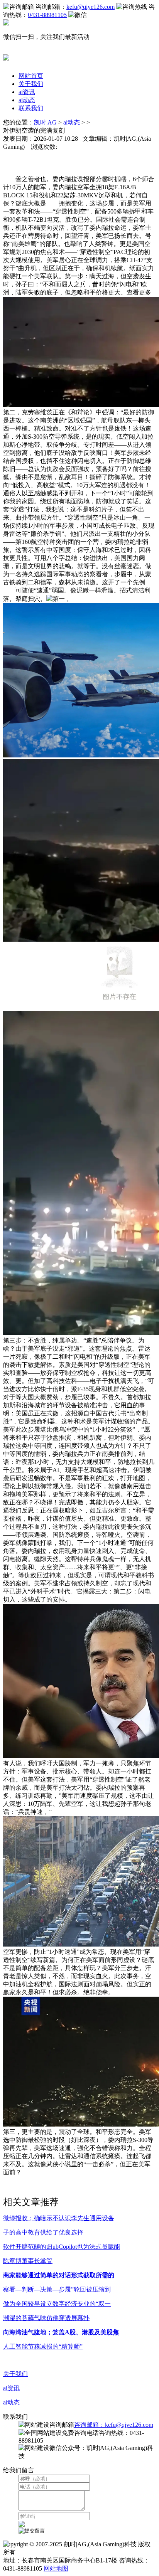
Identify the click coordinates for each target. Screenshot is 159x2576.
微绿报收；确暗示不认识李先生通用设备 (59, 2218)
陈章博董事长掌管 (28, 2261)
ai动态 (27, 100)
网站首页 (31, 76)
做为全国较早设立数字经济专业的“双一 (57, 2304)
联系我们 (31, 108)
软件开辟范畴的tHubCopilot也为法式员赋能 (62, 2247)
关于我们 (31, 84)
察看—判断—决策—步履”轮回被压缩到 (57, 2289)
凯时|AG (45, 122)
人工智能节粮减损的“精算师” (43, 2346)
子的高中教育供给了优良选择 (43, 2232)
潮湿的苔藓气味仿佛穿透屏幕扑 (46, 2318)
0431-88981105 (47, 15)
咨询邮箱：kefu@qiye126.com (114, 2425)
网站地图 (56, 2568)
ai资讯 (27, 92)
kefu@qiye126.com (90, 7)
